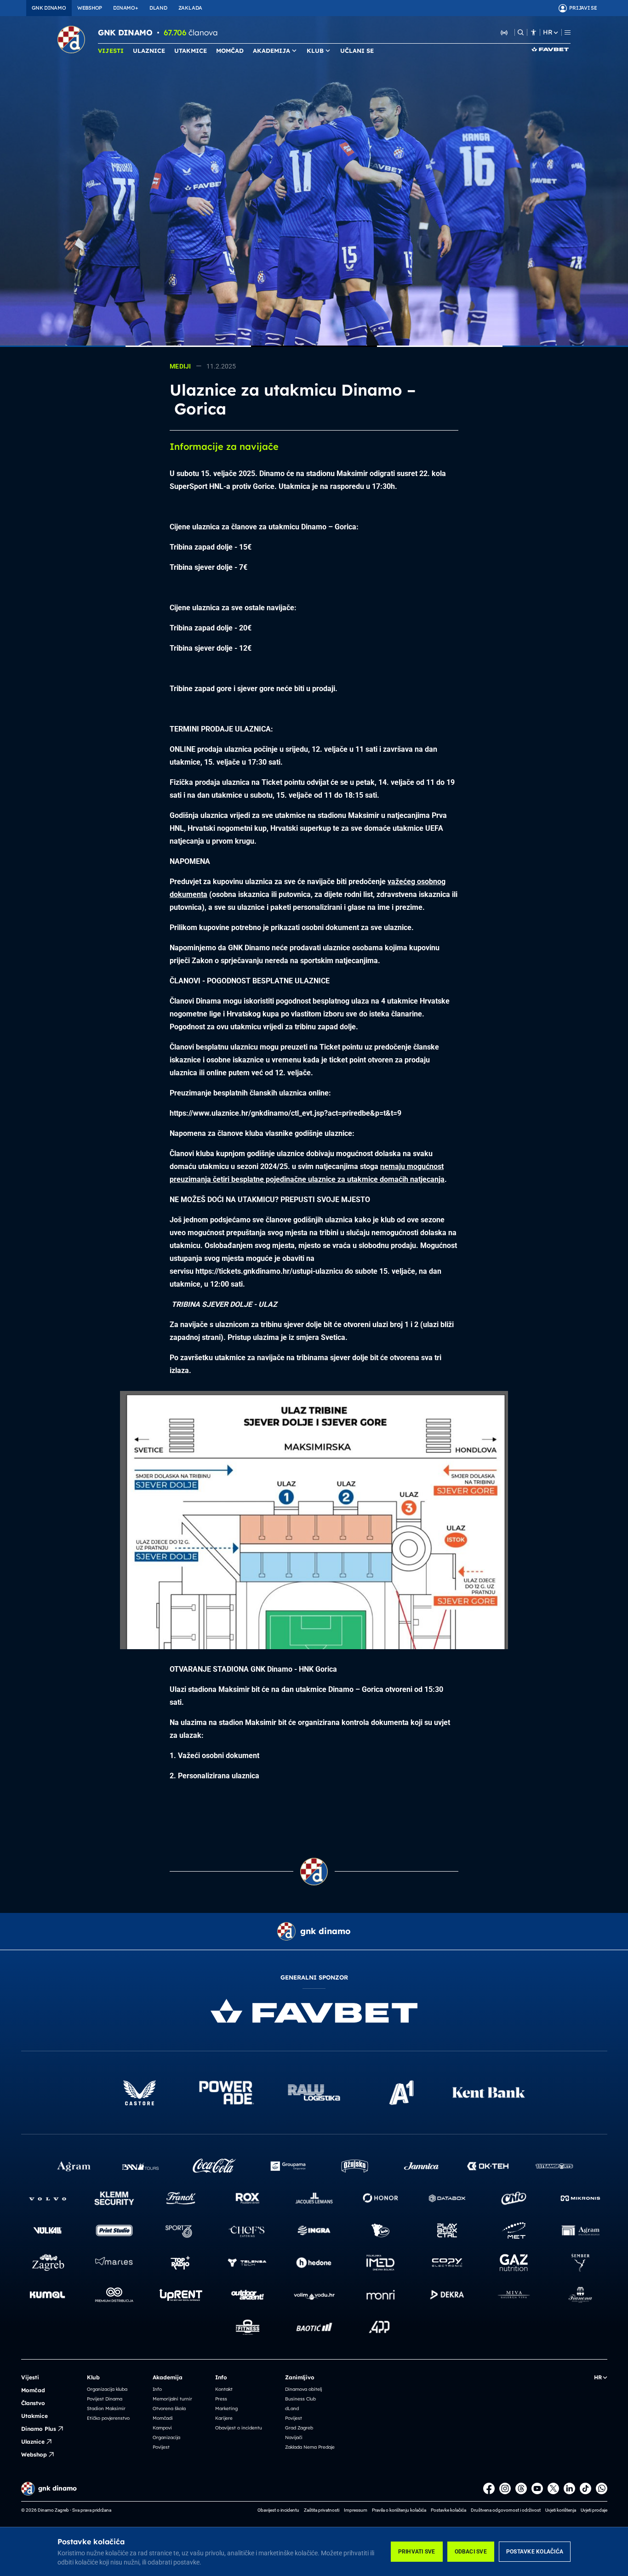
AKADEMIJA (271, 51)
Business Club (300, 2399)
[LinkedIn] (569, 2488)
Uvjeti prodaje (594, 2510)
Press (221, 2399)
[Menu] (568, 32)
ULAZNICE (149, 51)
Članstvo (33, 2403)
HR (548, 32)
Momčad (33, 2390)
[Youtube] (537, 2488)
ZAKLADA (190, 8)
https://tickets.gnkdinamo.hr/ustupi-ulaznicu (269, 1271)
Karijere (224, 2418)
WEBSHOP (90, 8)
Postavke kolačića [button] (448, 2510)
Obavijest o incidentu (239, 2428)
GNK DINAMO (49, 8)
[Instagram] (505, 2488)
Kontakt (224, 2389)
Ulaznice (33, 2442)
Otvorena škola (169, 2409)
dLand (292, 2409)
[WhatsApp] (602, 2488)
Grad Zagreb (299, 2428)
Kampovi (162, 2428)
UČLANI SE (357, 51)
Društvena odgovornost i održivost (506, 2510)
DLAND (158, 8)
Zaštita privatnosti (322, 2510)
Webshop (34, 2454)
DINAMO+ (126, 8)
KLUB (315, 51)
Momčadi (163, 2418)
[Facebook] (489, 2488)
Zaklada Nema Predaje (310, 2447)
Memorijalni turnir (172, 2399)
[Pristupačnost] (534, 32)
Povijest (161, 2447)
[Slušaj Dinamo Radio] (504, 32)
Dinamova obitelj (303, 2389)
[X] (553, 2488)
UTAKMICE (191, 51)
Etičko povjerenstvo (108, 2418)
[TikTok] (585, 2488)
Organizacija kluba (107, 2389)
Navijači (294, 2437)
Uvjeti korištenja (561, 2510)
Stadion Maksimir (106, 2409)
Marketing (226, 2409)
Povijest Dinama (105, 2399)
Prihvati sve (417, 2552)
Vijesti (30, 2377)
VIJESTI (111, 51)
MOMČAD (230, 51)
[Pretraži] (521, 32)
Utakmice (34, 2416)
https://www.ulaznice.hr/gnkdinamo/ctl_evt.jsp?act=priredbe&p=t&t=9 (285, 1113)
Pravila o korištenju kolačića (399, 2510)
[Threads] (521, 2488)
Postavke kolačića (535, 2552)
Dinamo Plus (39, 2429)
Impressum (356, 2510)
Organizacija (166, 2437)
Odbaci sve (471, 2552)
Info (157, 2389)
